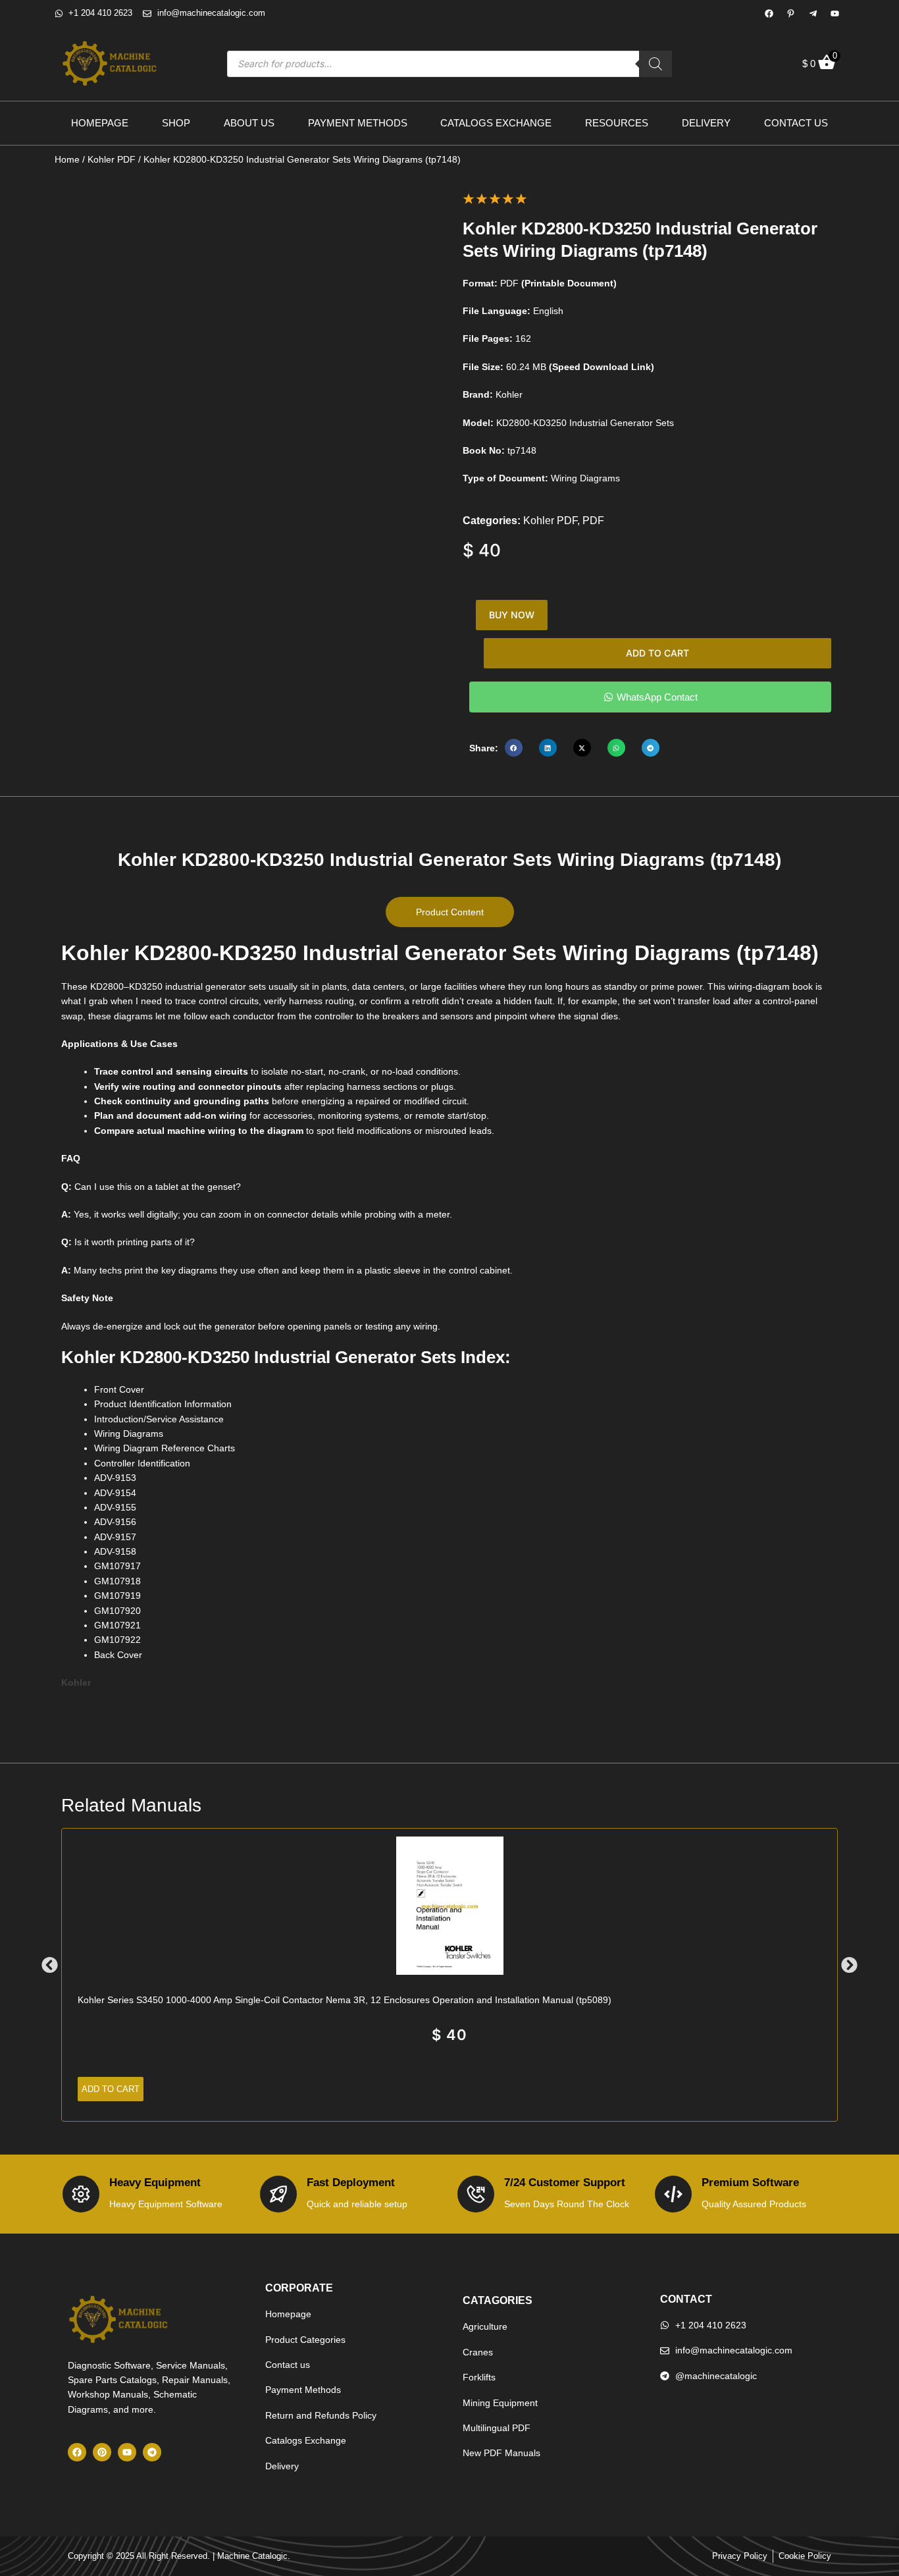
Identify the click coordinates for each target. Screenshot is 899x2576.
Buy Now (512, 615)
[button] (514, 748)
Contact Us (796, 123)
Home (67, 159)
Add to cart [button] (111, 2089)
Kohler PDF (112, 159)
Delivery (706, 123)
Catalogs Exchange (496, 123)
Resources (617, 123)
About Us (249, 123)
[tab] (450, 912)
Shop (176, 123)
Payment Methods (358, 123)
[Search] (655, 64)
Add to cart (657, 653)
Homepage (100, 123)
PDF (593, 521)
